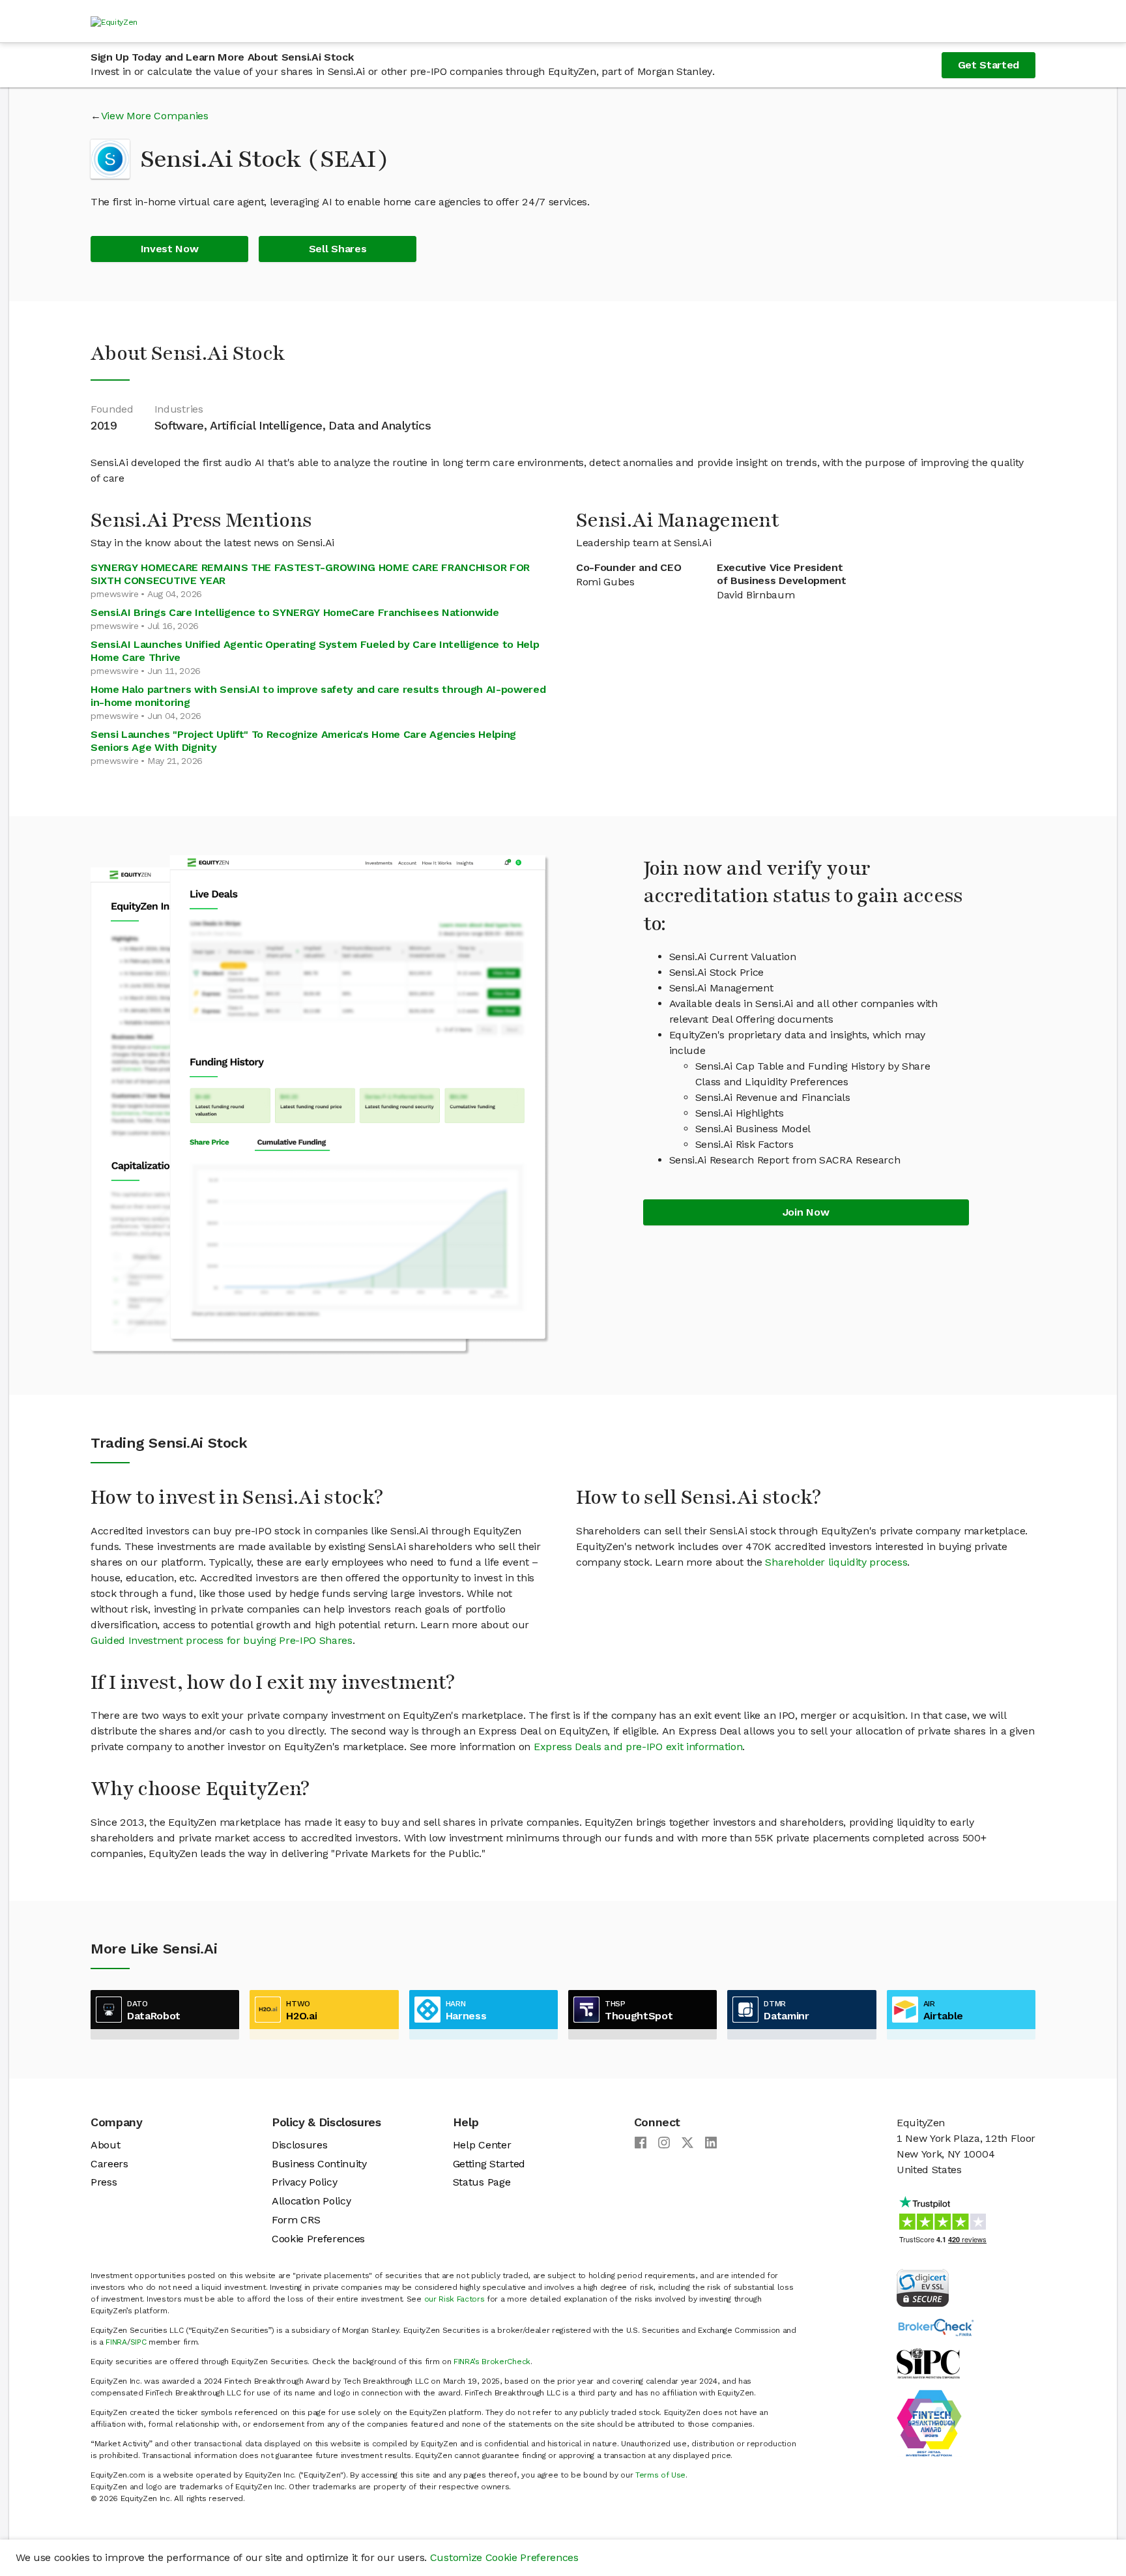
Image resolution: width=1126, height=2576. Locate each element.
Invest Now (170, 249)
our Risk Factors (455, 2299)
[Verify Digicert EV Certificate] (923, 2287)
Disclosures (299, 2145)
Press (104, 2182)
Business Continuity (319, 2164)
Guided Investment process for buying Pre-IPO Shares (222, 1640)
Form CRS (296, 2220)
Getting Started (489, 2164)
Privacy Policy (305, 2182)
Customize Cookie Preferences (504, 2557)
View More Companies (155, 116)
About (105, 2145)
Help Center (482, 2145)
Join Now (806, 1212)
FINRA (116, 2342)
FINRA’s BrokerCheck (492, 2362)
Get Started (989, 65)
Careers (109, 2164)
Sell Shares (338, 249)
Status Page (482, 2182)
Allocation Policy (311, 2201)
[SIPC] (928, 2363)
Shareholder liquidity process (836, 1562)
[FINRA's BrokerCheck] (936, 2327)
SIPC (138, 2342)
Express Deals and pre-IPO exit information (638, 1747)
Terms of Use (660, 2475)
